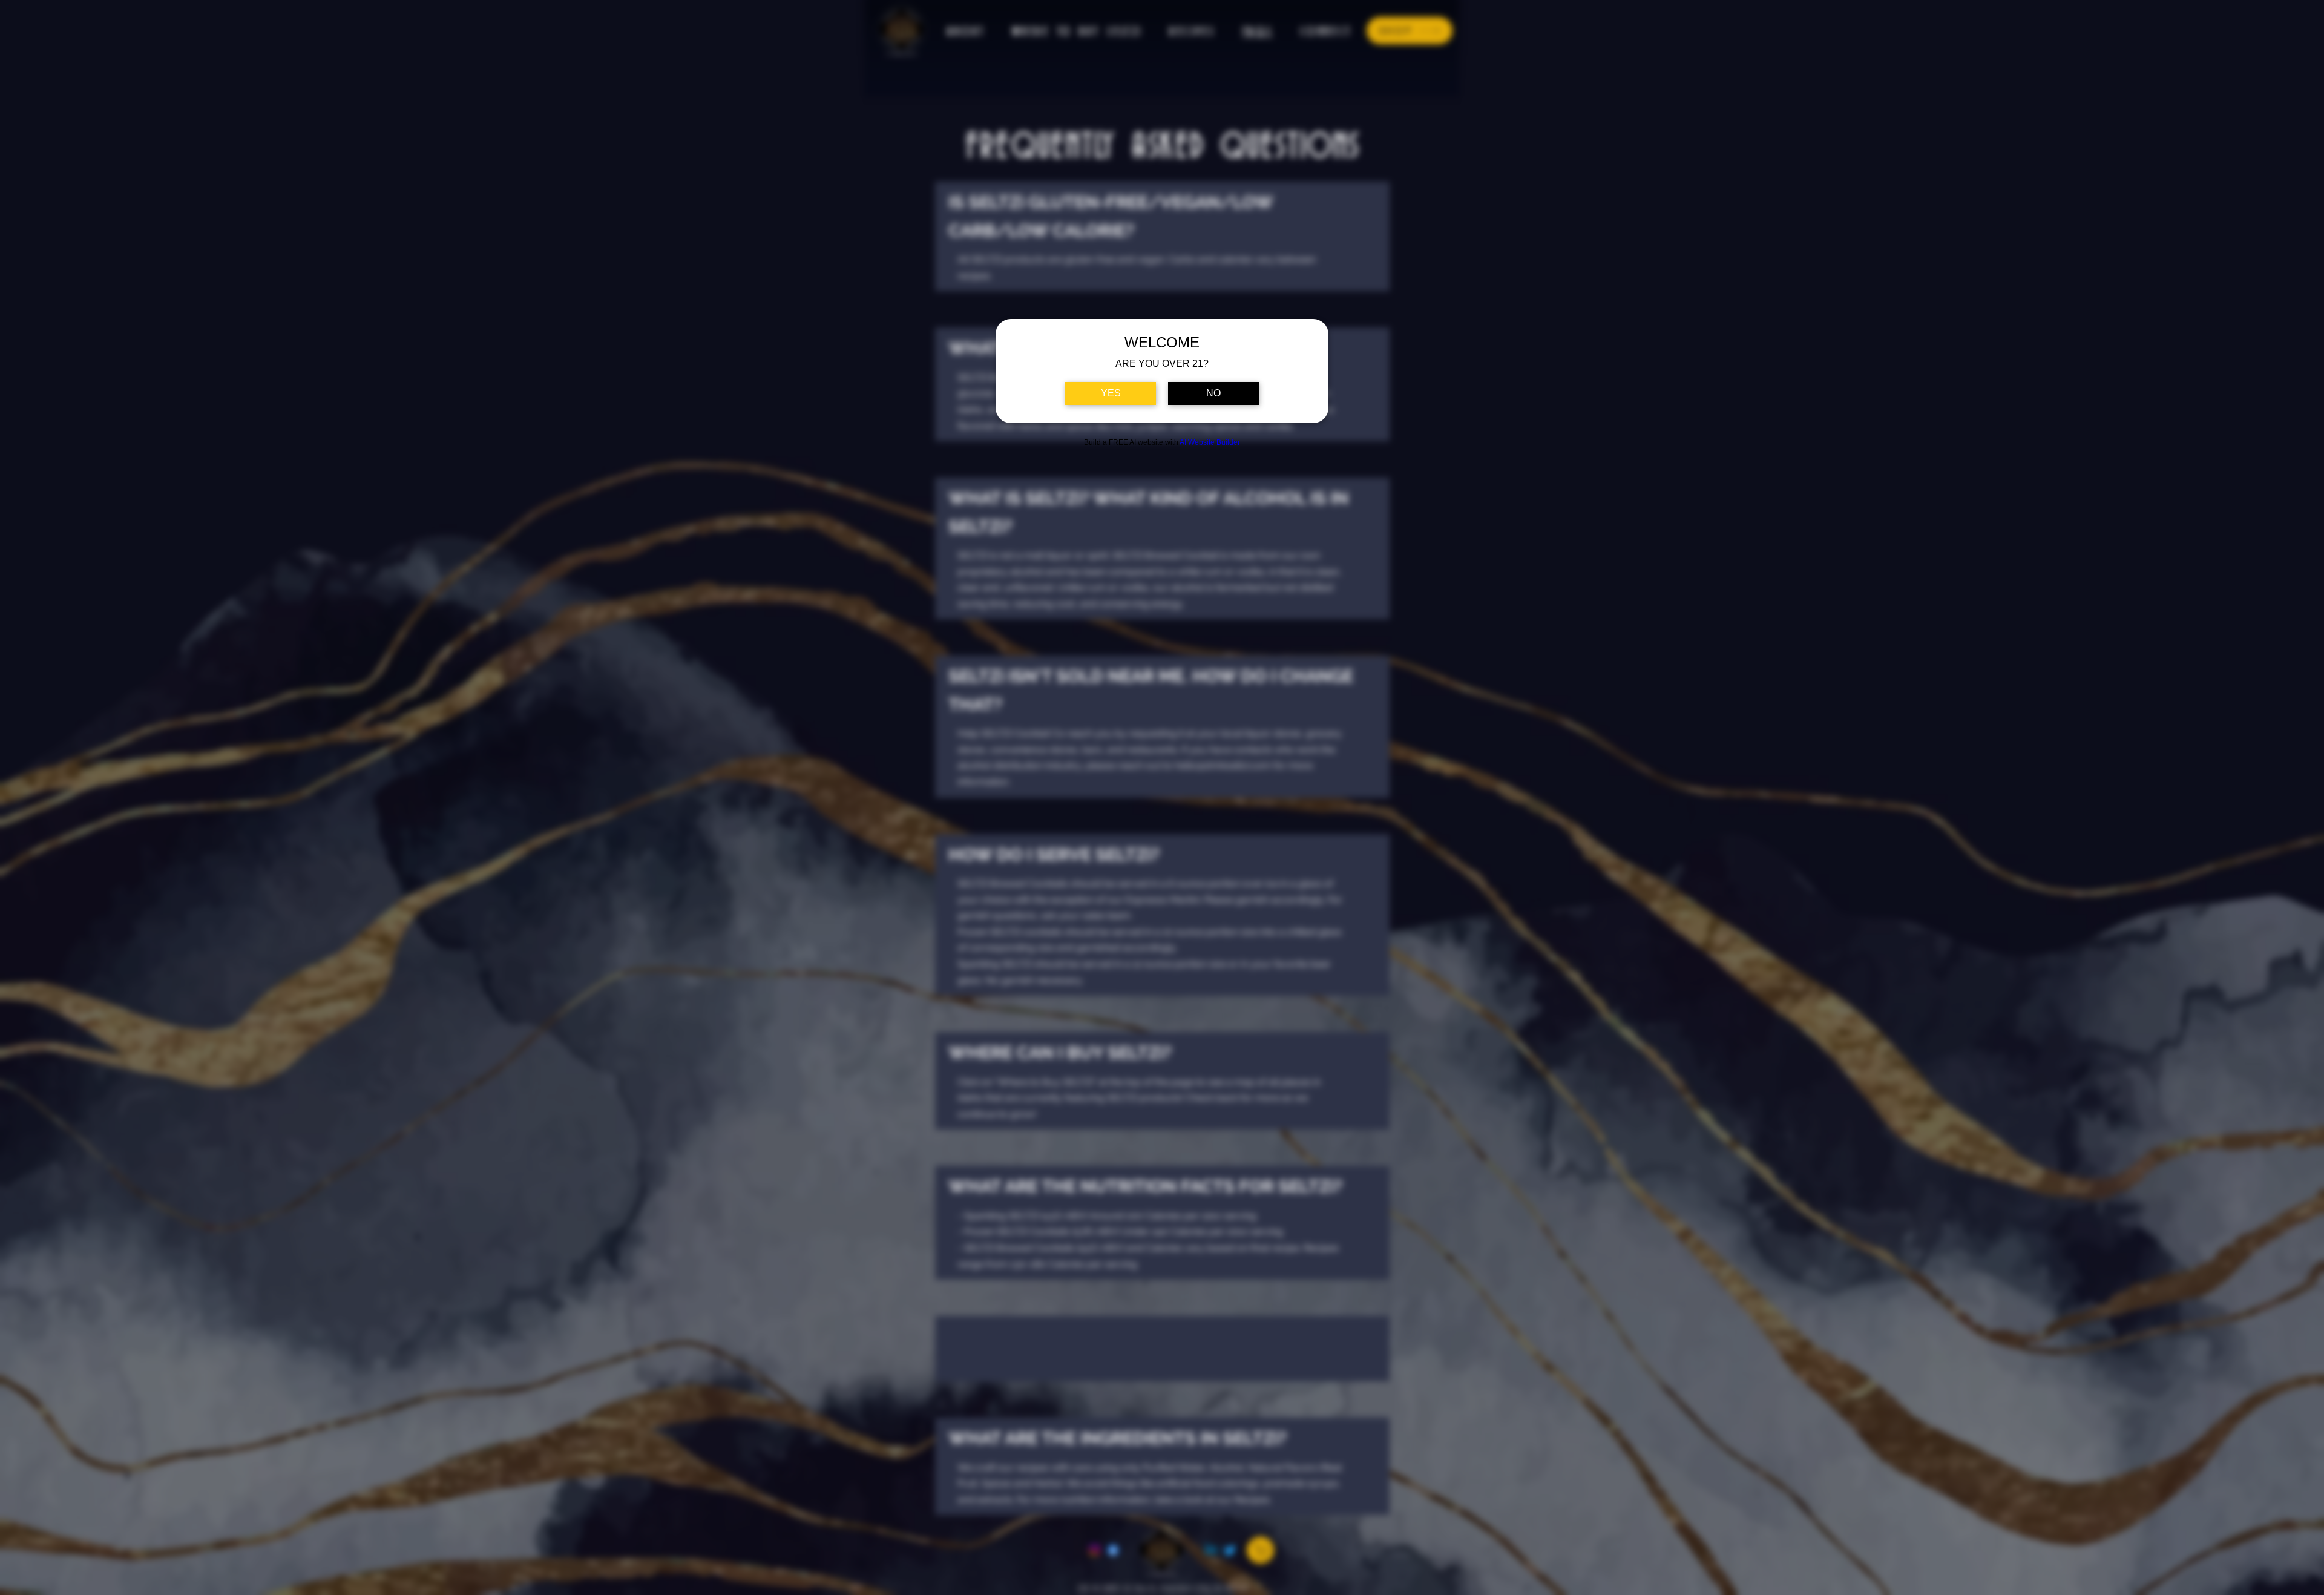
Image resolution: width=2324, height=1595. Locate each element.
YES (1111, 393)
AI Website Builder (1210, 442)
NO (1213, 393)
